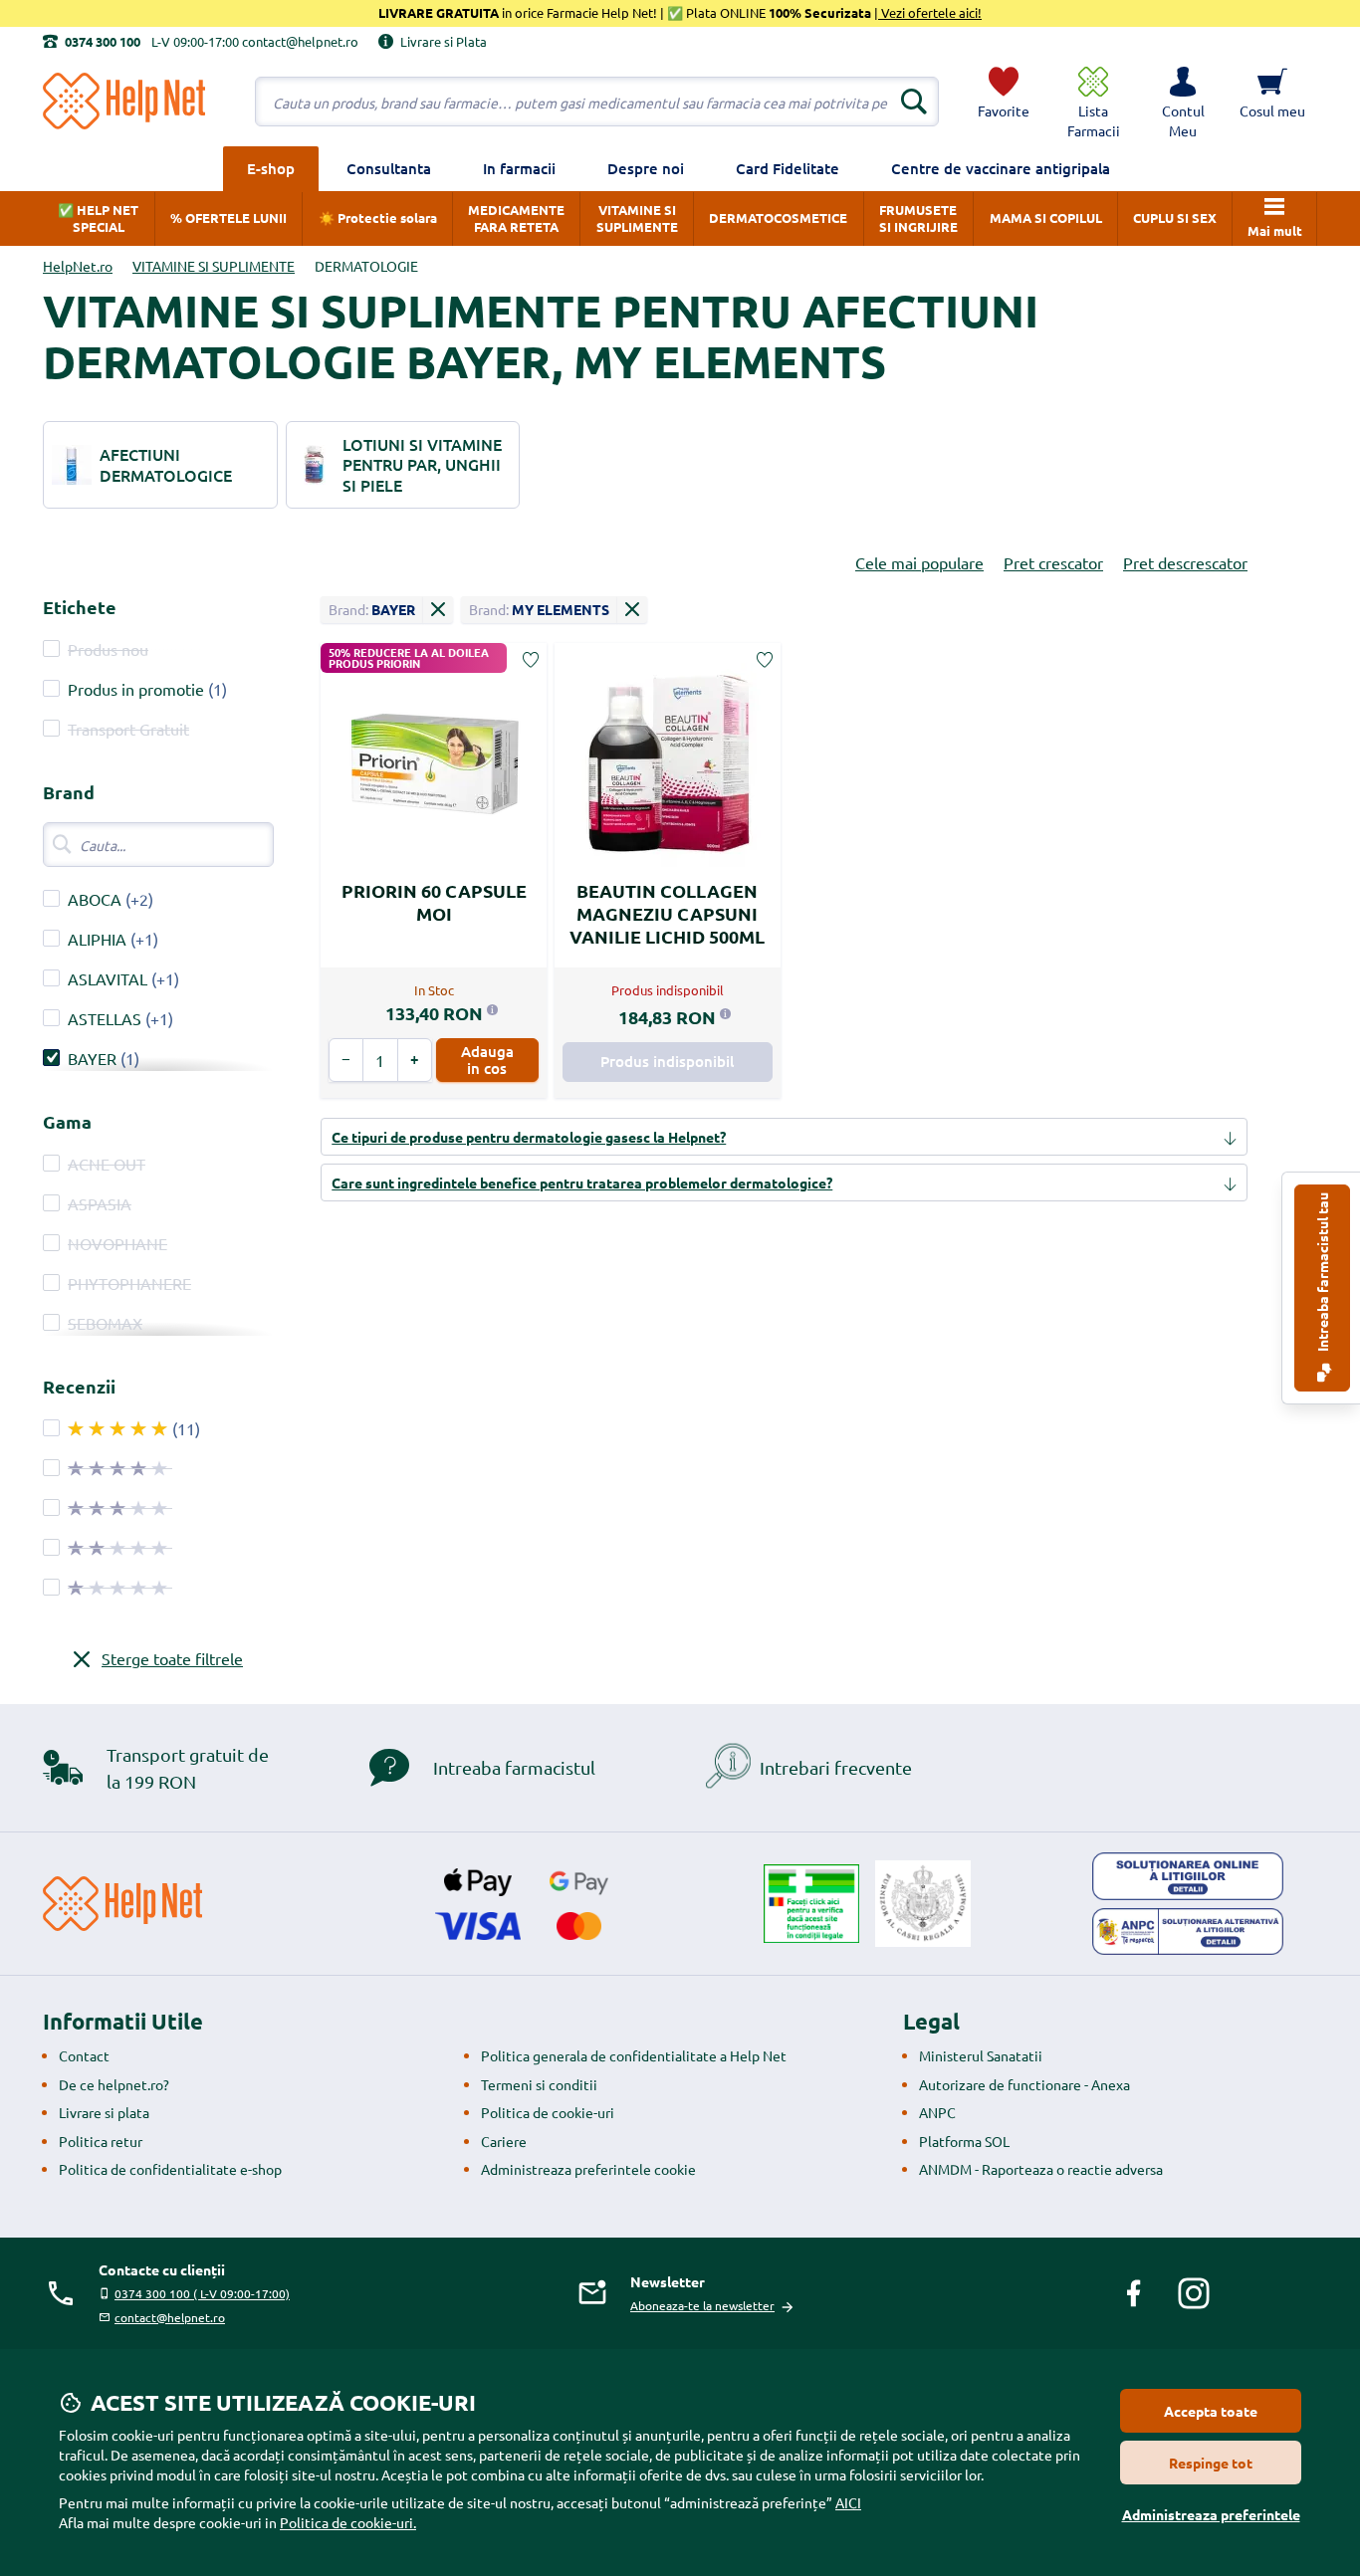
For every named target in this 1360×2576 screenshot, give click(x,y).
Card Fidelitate (788, 168)
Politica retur (101, 2141)
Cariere (504, 2141)
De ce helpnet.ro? (114, 2084)
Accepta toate (1211, 2411)
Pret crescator (1053, 562)
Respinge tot (1211, 2463)
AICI (848, 2502)
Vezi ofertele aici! (930, 12)
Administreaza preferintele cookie (588, 2169)
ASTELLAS (107, 1018)
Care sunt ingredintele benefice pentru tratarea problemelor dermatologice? (582, 1182)
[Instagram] (1194, 2293)
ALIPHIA (97, 939)
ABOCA (95, 899)
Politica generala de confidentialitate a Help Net (634, 2055)
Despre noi (646, 168)
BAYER (92, 1058)
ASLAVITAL (108, 978)
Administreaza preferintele (1211, 2514)
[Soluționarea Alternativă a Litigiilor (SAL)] (1188, 1932)
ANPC (937, 2112)
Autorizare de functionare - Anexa (1024, 2084)
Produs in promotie (136, 689)
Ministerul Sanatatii (981, 2055)
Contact (84, 2055)
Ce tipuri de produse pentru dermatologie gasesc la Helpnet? (529, 1137)
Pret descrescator (1185, 562)
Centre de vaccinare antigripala (1001, 168)
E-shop (271, 168)
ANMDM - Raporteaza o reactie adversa (1041, 2169)
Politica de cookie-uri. (348, 2522)
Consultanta (389, 168)
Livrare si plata (104, 2112)
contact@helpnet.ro (170, 2317)
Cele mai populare (919, 562)
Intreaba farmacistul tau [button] (1322, 1274)
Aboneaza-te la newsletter (702, 2305)
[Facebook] (1134, 2293)
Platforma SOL (964, 2141)
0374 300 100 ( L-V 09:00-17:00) (202, 2293)
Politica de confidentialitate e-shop (170, 2169)
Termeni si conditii (539, 2084)
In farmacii (519, 168)
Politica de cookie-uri (548, 2112)
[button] (1183, 102)
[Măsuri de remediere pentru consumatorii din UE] (1188, 1876)
